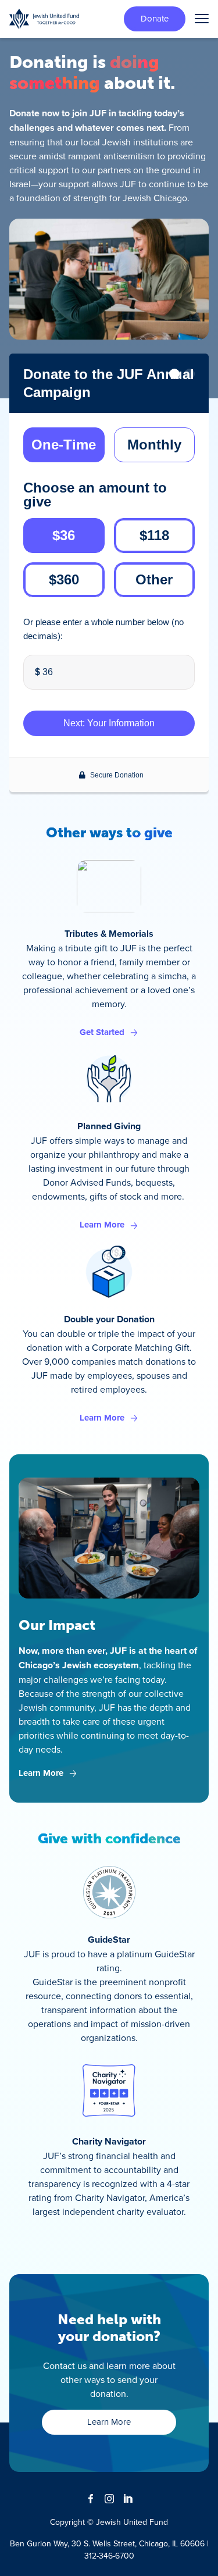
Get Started (102, 1032)
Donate (155, 18)
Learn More (102, 1225)
